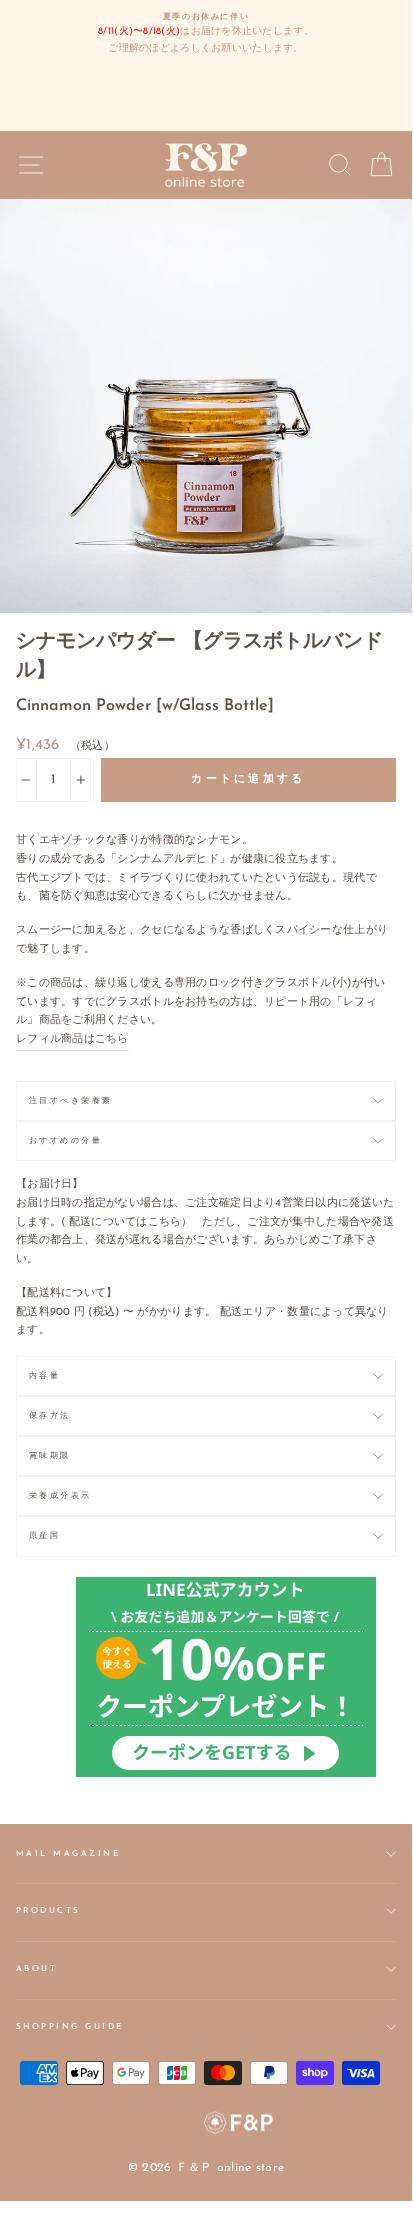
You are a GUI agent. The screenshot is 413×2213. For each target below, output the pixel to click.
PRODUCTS (48, 1911)
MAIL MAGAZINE (68, 1854)
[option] (206, 33)
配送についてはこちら (125, 1222)
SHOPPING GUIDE (70, 2027)
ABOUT (36, 1969)
